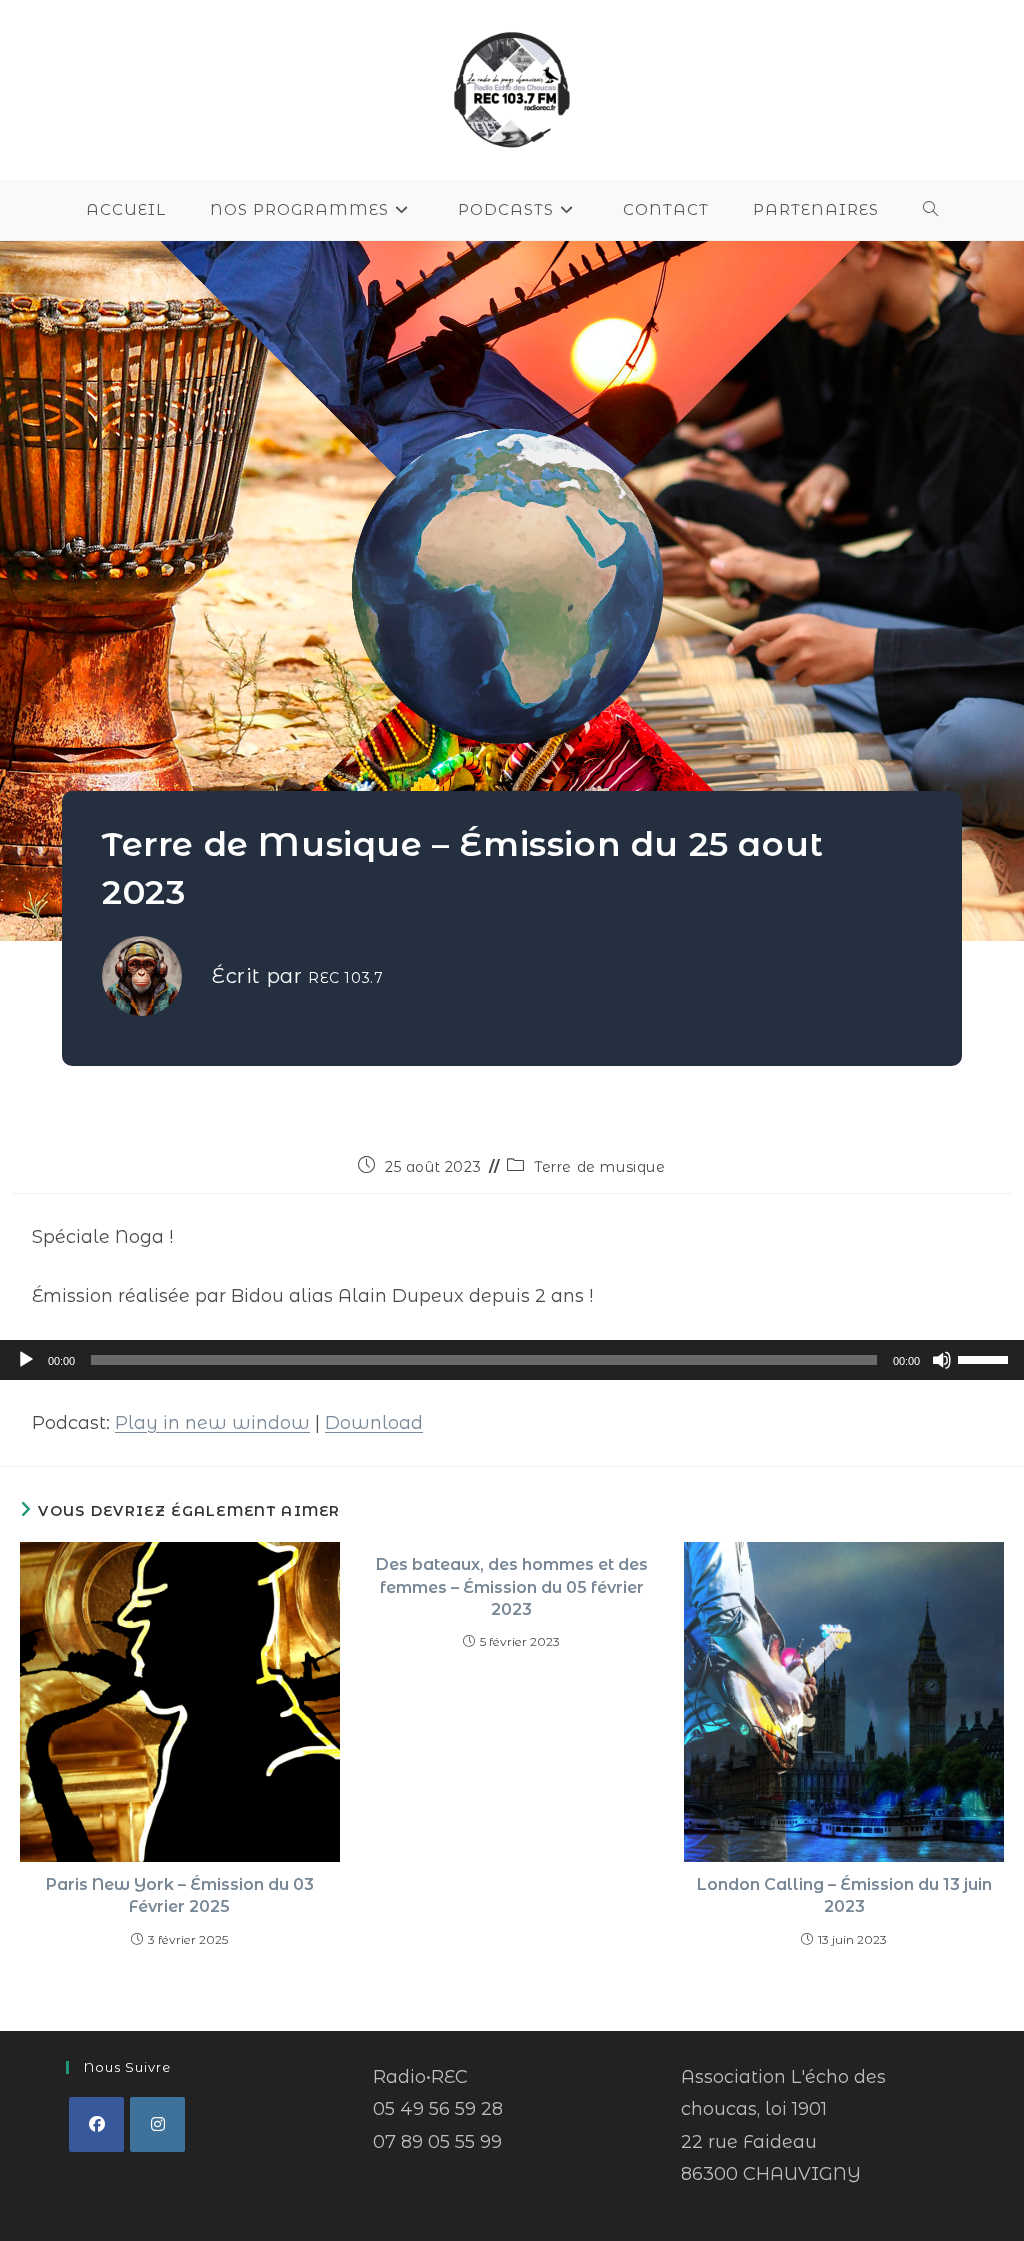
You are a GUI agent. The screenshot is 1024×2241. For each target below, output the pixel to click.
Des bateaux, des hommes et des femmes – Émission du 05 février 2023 (512, 1587)
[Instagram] (157, 2124)
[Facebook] (96, 2124)
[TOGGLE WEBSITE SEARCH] (931, 210)
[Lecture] (26, 1360)
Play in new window (212, 1423)
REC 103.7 (345, 978)
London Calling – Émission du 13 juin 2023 (844, 1895)
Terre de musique (600, 1167)
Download (374, 1423)
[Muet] (942, 1360)
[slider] (986, 1358)
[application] (512, 1360)
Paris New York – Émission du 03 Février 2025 (180, 1895)
